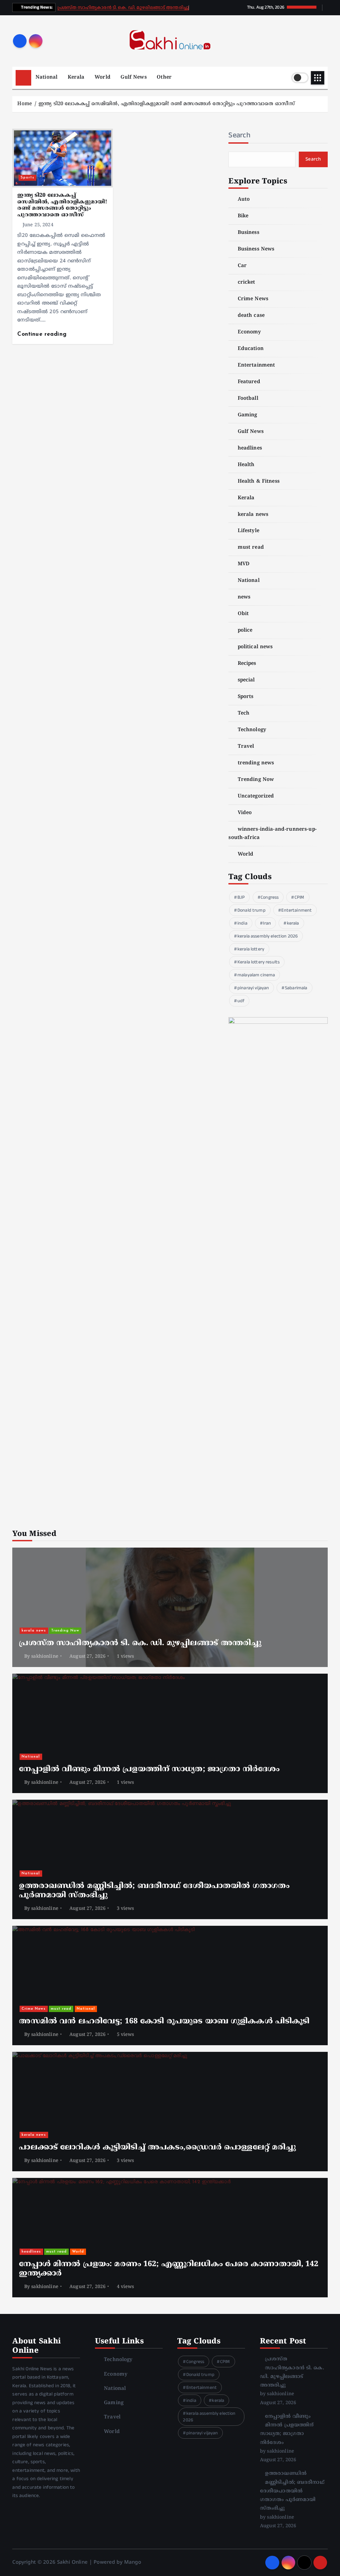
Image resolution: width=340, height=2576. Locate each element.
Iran (267, 923)
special (246, 680)
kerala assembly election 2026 (268, 936)
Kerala (76, 77)
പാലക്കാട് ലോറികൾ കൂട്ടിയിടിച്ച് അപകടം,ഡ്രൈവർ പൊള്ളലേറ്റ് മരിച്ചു (157, 2148)
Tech (244, 713)
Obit (243, 614)
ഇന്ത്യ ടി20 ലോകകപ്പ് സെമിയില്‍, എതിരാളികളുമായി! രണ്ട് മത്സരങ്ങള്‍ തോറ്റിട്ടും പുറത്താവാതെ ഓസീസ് (167, 104)
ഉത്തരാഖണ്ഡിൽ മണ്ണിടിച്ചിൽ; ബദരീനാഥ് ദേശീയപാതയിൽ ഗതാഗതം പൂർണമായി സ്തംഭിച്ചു (292, 2491)
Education (251, 349)
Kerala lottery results (258, 962)
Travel (246, 747)
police (245, 630)
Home (25, 104)
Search (239, 135)
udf (241, 1001)
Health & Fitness (259, 482)
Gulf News (133, 77)
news (244, 597)
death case (251, 316)
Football (248, 399)
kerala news (253, 515)
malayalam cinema (256, 975)
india (242, 923)
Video (245, 813)
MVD (244, 564)
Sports (27, 178)
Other (164, 77)
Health (246, 465)
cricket (246, 282)
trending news (256, 763)
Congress (270, 897)
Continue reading (43, 334)
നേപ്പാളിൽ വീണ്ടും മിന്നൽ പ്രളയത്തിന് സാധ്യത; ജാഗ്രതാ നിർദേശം (149, 1770)
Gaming (247, 415)
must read (251, 548)
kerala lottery (251, 949)
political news (255, 647)
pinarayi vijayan (253, 988)
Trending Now (256, 780)
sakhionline (45, 1657)
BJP (241, 897)
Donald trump (252, 910)
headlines (250, 448)
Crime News (253, 299)
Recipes (247, 664)
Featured (249, 382)
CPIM (299, 897)
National (46, 77)
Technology (252, 730)
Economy (249, 332)
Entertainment (256, 365)
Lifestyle (249, 531)
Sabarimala (296, 988)
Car (242, 266)
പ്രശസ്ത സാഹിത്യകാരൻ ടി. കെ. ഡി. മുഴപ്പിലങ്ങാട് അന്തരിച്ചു (123, 8)
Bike (243, 216)
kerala (293, 923)
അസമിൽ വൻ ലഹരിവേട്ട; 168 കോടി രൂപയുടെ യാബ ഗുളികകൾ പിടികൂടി (164, 2022)
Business (248, 233)
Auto (244, 200)
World (103, 77)
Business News (256, 249)
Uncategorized (256, 796)
